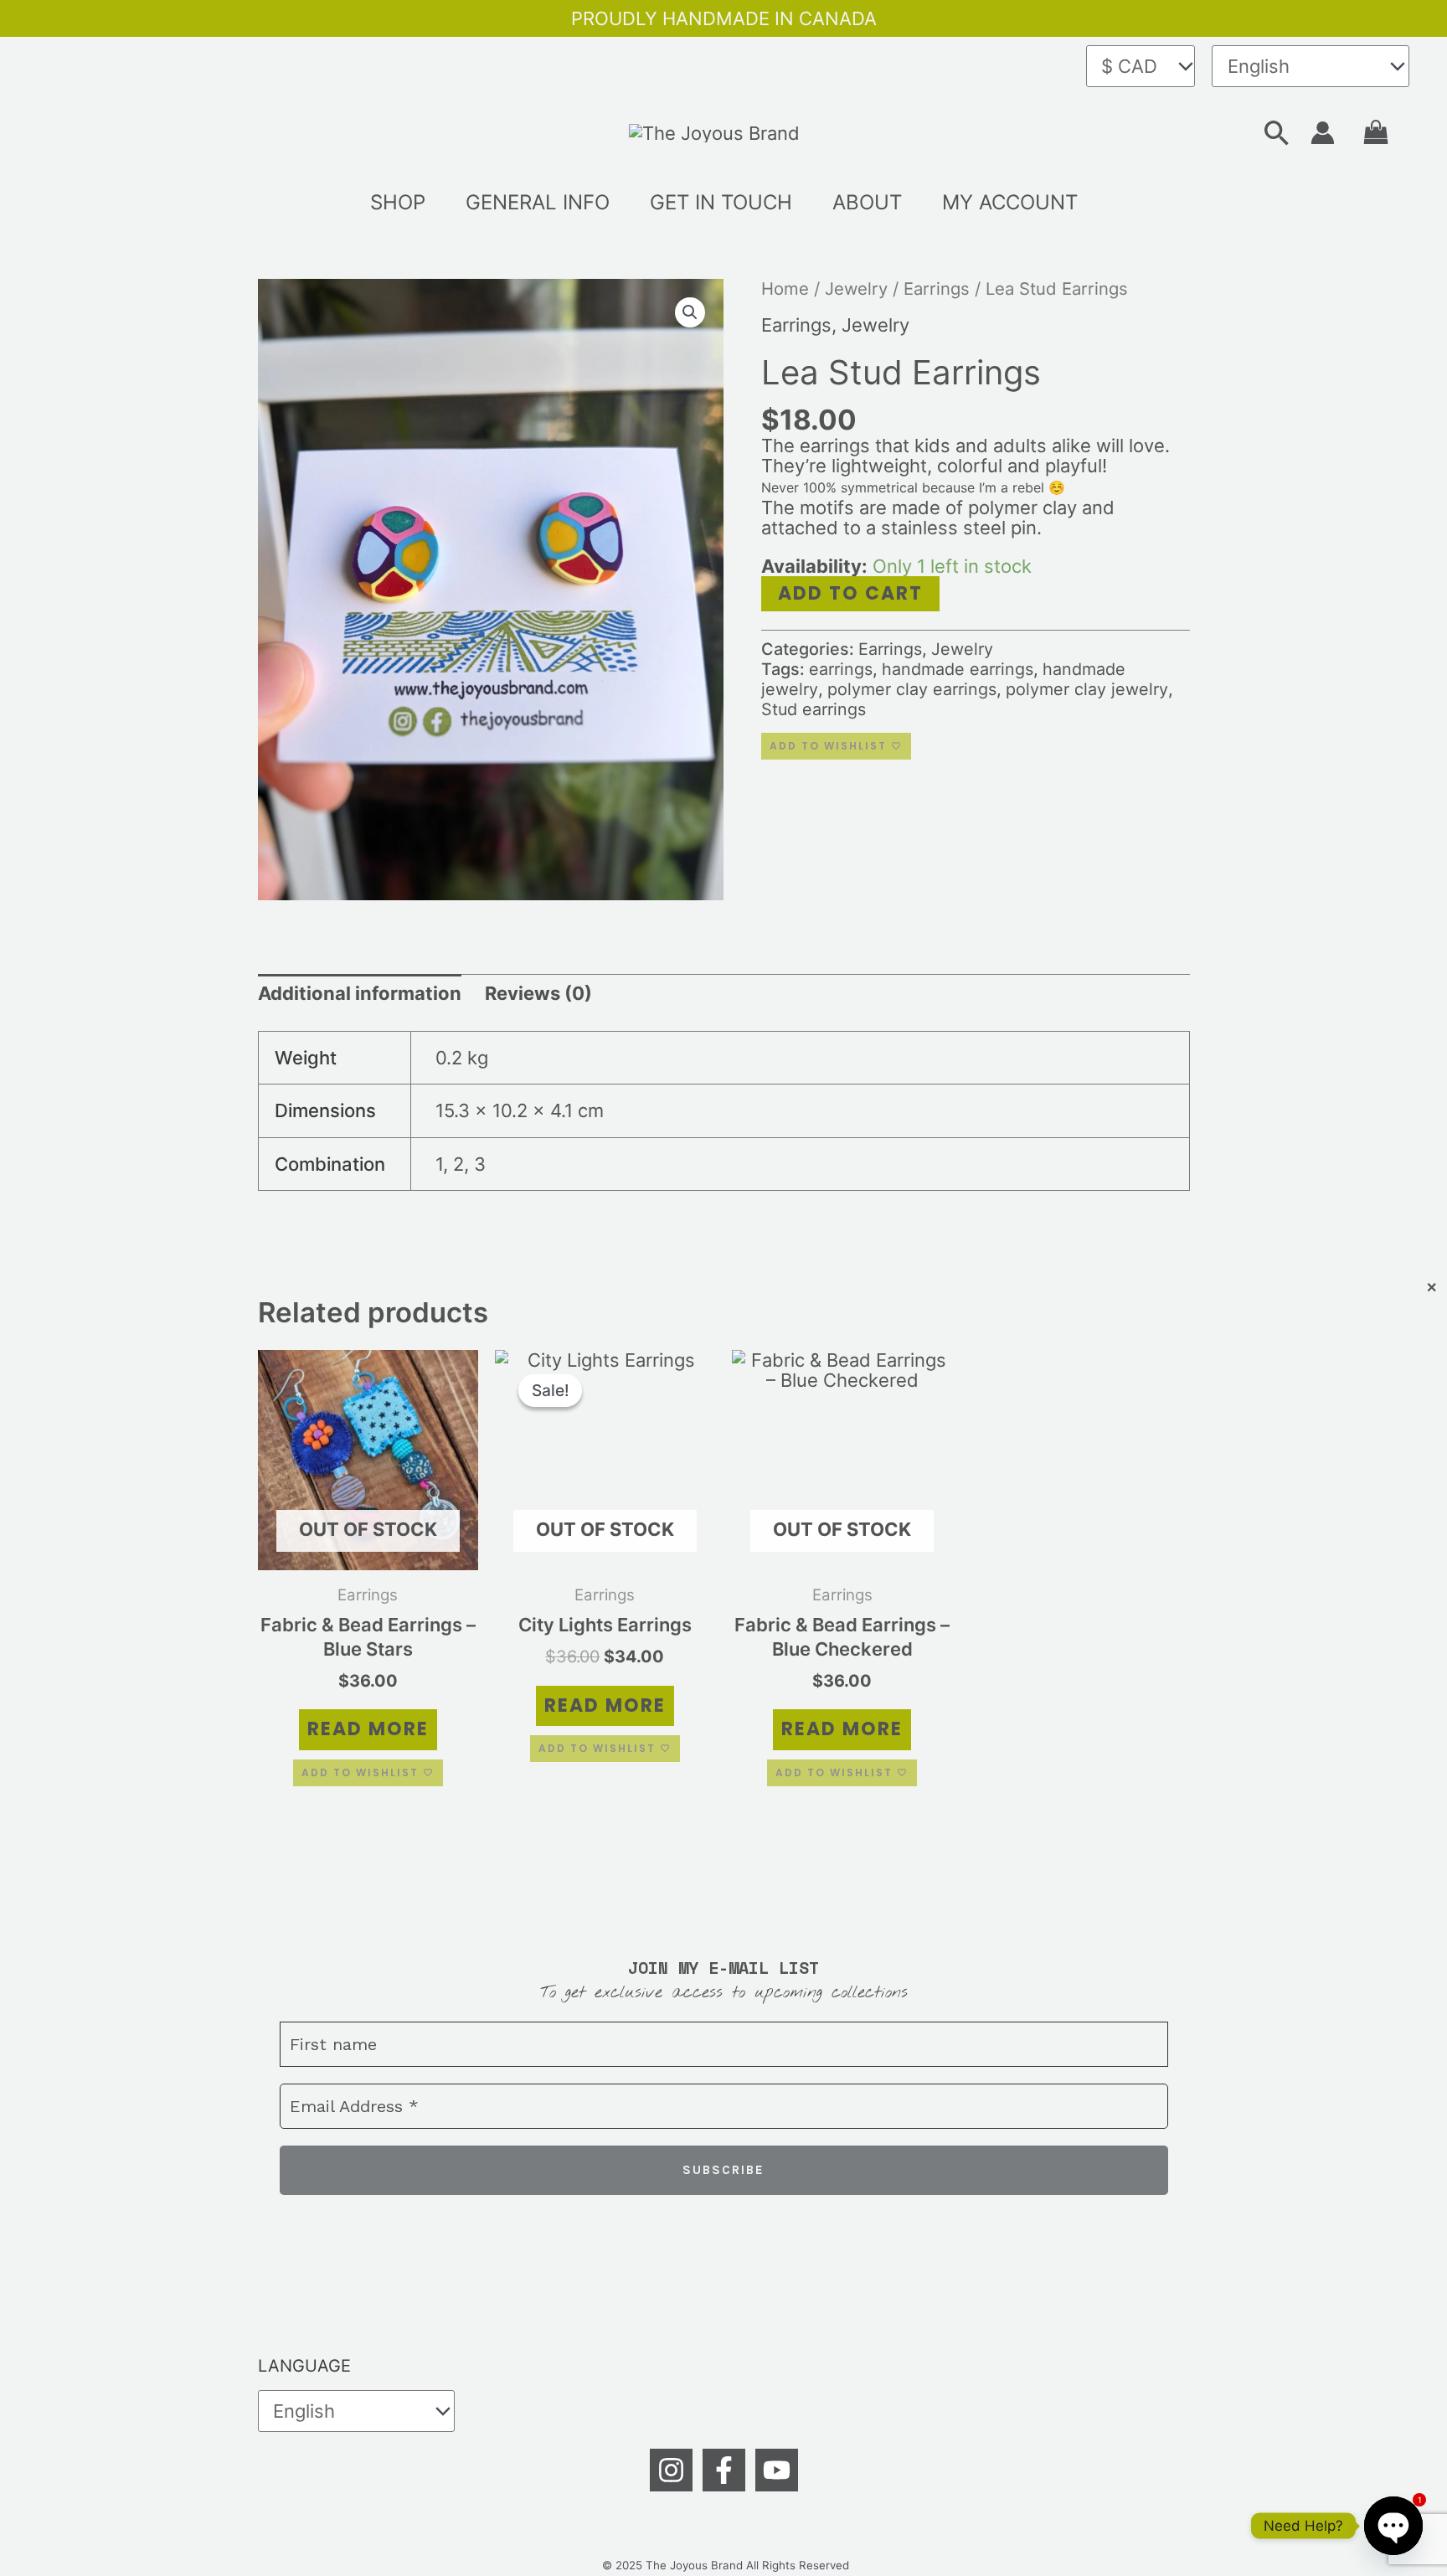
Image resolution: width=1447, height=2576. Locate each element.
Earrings (937, 289)
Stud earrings (814, 709)
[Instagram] (671, 2470)
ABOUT (867, 202)
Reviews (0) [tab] (538, 993)
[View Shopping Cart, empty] (1376, 133)
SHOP (398, 202)
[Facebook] (724, 2470)
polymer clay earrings (912, 689)
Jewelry (856, 289)
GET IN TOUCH (721, 202)
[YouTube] (777, 2470)
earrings (841, 669)
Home (785, 289)
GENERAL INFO (538, 202)
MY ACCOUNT (1010, 202)
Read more (368, 1729)
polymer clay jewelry (1087, 689)
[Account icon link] (1323, 133)
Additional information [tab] (360, 993)
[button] (1277, 133)
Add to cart (850, 593)
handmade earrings (958, 669)
